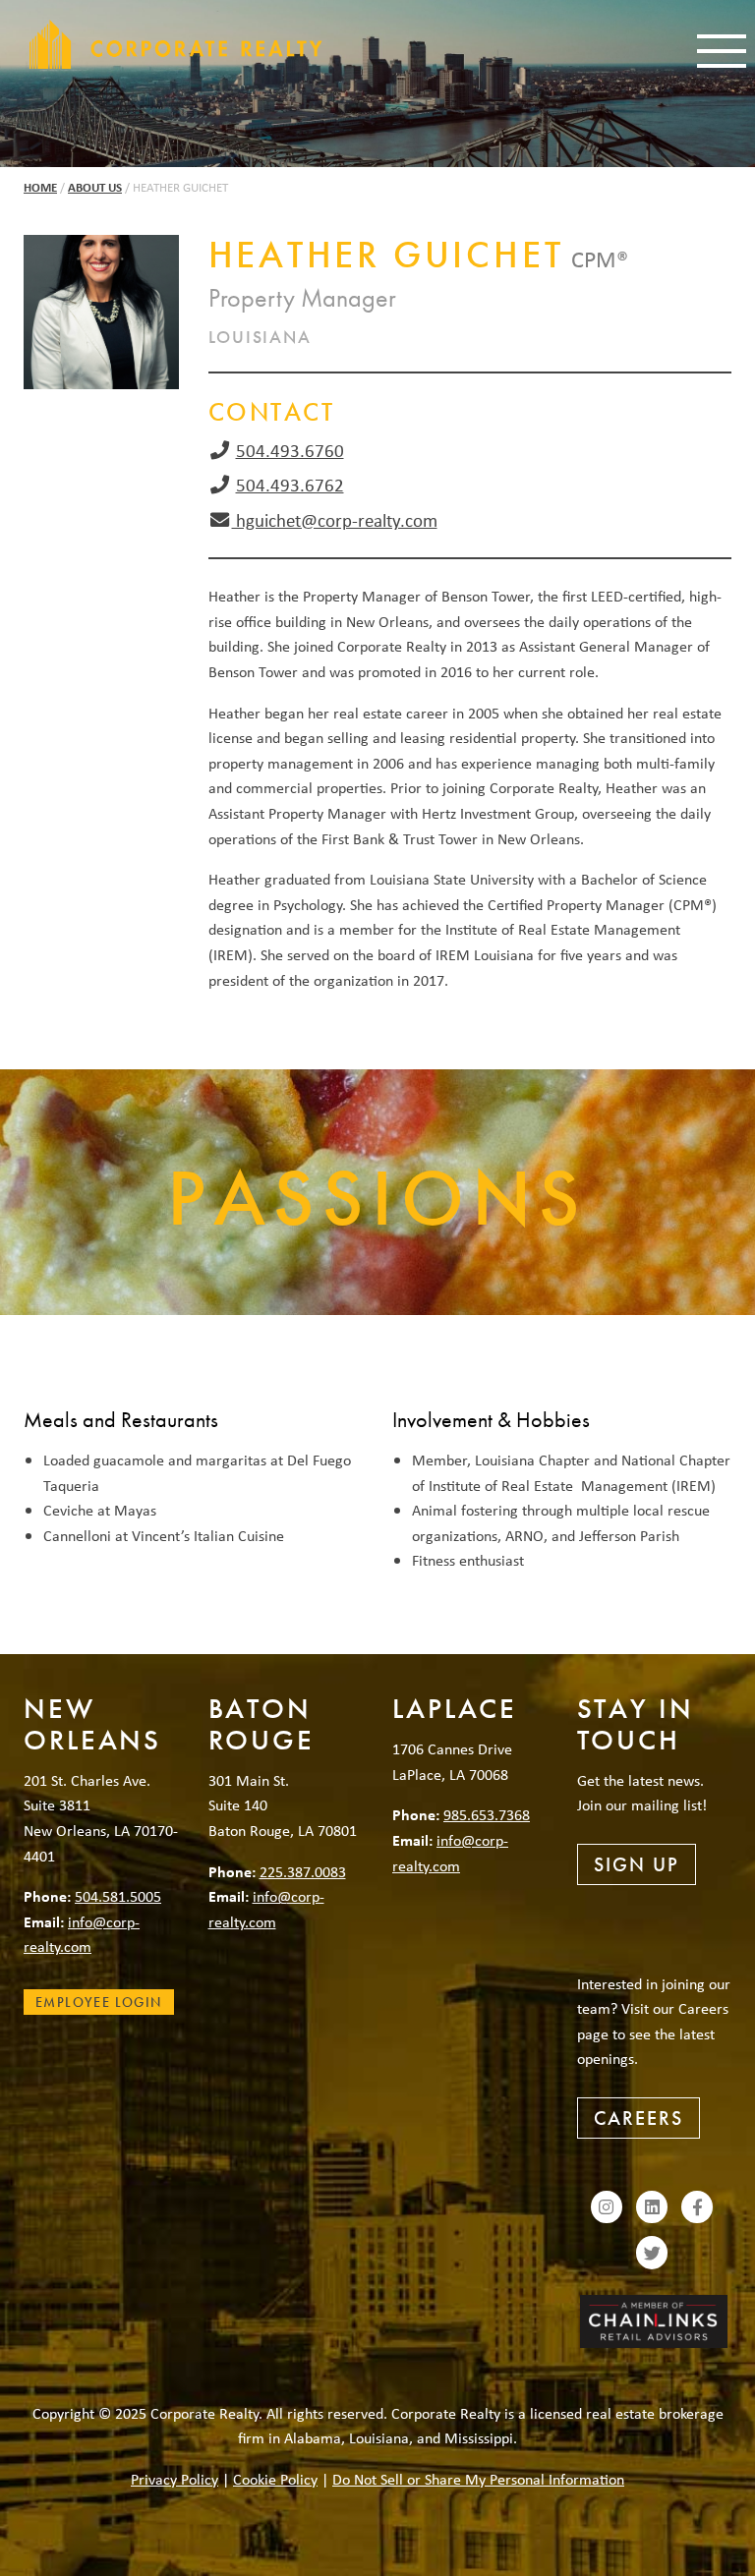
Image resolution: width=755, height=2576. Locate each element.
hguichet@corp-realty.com (335, 520)
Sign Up (637, 1864)
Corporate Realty (176, 44)
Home (40, 187)
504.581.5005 (118, 1896)
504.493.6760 (290, 450)
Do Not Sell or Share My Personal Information (478, 2479)
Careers (639, 2118)
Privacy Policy (174, 2479)
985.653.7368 (487, 1814)
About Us (95, 187)
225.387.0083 (303, 1871)
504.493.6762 (290, 485)
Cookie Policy (275, 2479)
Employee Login (99, 2002)
